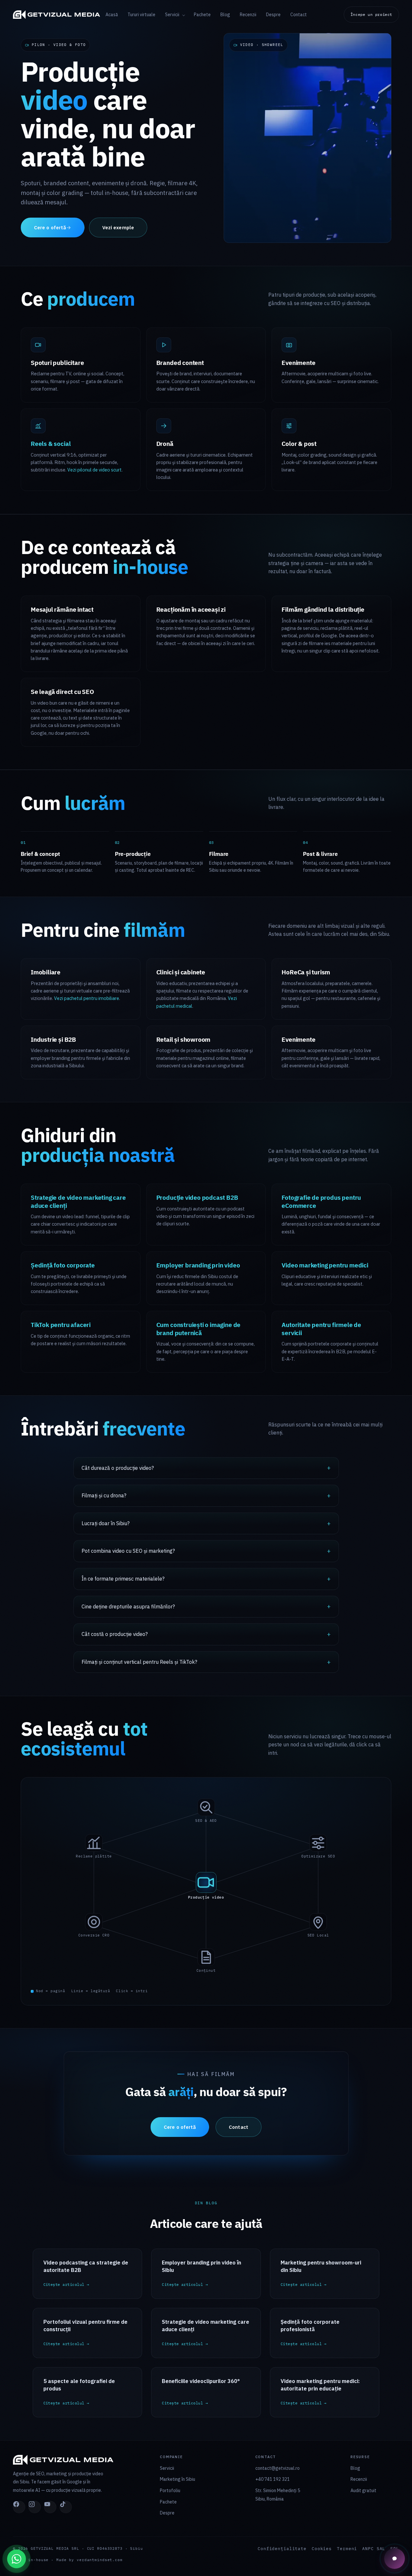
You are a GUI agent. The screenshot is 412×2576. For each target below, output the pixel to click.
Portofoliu (170, 2491)
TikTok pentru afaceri (61, 1325)
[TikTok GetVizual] (66, 2507)
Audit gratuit (363, 2491)
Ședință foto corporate (63, 1265)
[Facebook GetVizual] (19, 2507)
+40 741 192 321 (273, 2479)
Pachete (202, 15)
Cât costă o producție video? (115, 1634)
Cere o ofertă (50, 227)
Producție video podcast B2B (197, 1197)
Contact (299, 15)
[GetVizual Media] (59, 15)
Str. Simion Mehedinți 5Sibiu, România (278, 2495)
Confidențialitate (282, 2549)
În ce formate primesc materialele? (123, 1579)
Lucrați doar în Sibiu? (106, 1523)
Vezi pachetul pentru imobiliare (87, 998)
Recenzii (248, 15)
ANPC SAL (374, 2549)
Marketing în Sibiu (178, 2479)
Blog (225, 15)
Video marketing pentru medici (325, 1265)
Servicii (173, 15)
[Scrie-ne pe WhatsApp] (17, 2559)
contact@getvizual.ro (278, 2468)
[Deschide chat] (395, 2559)
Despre (273, 15)
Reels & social (51, 444)
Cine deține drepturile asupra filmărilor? (128, 1606)
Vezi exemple (118, 227)
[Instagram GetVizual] (35, 2507)
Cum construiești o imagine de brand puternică (199, 1329)
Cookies (322, 2549)
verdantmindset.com (100, 2560)
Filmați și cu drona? (104, 1495)
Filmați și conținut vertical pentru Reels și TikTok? (139, 1662)
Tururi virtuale (141, 15)
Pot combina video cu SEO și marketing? (128, 1551)
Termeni (347, 2549)
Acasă (112, 15)
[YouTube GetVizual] (50, 2507)
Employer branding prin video (198, 1265)
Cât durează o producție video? (118, 1468)
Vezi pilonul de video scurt (95, 470)
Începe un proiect (371, 14)
